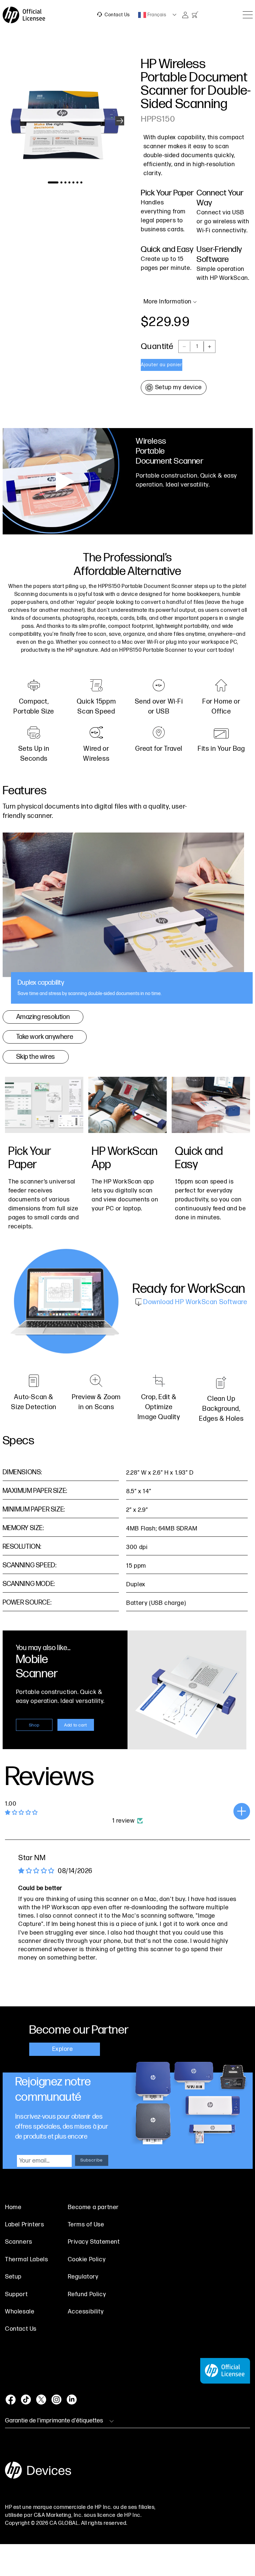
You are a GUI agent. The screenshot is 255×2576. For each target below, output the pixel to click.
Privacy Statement (94, 2242)
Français (156, 15)
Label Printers (24, 2225)
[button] (120, 121)
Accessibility (86, 2312)
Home (13, 2207)
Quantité (157, 346)
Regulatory (83, 2277)
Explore (63, 2049)
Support (16, 2294)
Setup (13, 2277)
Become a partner (93, 2207)
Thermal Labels (26, 2259)
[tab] (128, 918)
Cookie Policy (87, 2259)
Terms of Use (86, 2225)
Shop (34, 1725)
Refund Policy (87, 2294)
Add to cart (76, 1725)
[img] (36, 1871)
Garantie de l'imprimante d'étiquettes (54, 2421)
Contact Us (117, 15)
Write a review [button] (242, 1811)
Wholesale (20, 2312)
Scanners (19, 2242)
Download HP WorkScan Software (194, 1302)
